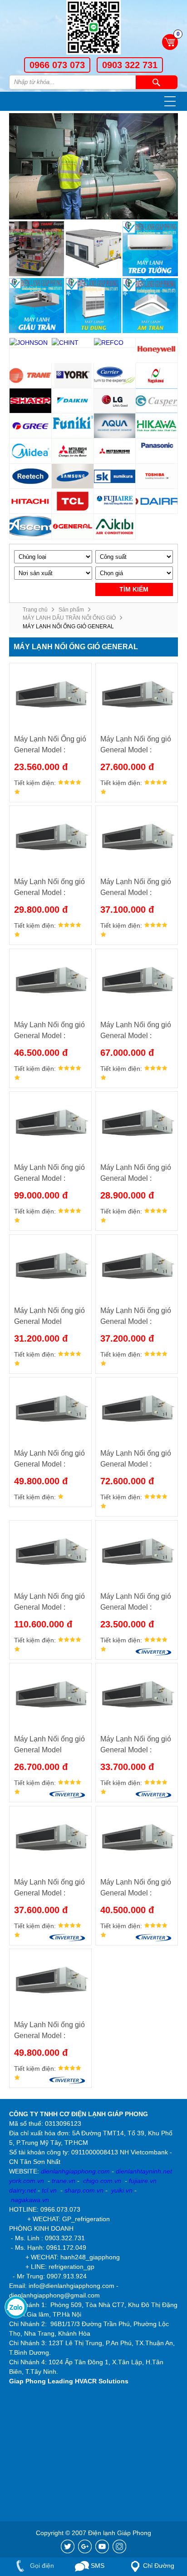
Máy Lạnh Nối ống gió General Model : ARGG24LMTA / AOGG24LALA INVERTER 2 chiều (136, 1745)
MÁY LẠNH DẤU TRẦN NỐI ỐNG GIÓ (69, 618)
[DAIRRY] (157, 501)
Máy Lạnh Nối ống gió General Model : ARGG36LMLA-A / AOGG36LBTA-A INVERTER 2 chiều (136, 1888)
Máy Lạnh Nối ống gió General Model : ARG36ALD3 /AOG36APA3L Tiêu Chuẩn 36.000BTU (136, 888)
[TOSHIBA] (157, 476)
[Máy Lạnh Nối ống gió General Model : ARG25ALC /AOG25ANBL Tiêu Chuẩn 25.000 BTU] (137, 695)
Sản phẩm (71, 610)
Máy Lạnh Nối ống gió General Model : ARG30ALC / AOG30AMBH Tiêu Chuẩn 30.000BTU (49, 888)
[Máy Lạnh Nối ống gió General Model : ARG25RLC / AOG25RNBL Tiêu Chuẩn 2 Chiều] (137, 1124)
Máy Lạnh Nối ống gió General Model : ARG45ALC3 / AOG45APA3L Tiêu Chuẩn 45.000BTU (49, 1031)
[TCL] (73, 501)
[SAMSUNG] (73, 476)
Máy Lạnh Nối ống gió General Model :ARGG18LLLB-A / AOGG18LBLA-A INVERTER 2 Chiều (49, 1745)
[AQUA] (115, 426)
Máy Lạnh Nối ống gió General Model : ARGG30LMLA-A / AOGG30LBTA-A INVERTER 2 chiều (49, 1888)
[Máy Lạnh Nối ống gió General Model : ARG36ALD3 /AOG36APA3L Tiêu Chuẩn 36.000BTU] (137, 838)
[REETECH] (31, 476)
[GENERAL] (73, 526)
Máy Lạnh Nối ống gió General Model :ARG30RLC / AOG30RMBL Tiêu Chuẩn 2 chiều (49, 1317)
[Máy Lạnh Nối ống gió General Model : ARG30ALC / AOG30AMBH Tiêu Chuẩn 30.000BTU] (50, 838)
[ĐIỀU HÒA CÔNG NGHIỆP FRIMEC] (93, 249)
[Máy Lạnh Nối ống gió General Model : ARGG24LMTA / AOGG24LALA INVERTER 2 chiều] (137, 1695)
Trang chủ (35, 610)
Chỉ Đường (159, 2566)
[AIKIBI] (115, 526)
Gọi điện (41, 2566)
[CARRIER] (115, 375)
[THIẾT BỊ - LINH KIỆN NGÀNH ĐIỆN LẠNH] (37, 249)
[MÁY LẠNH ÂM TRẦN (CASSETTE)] (150, 306)
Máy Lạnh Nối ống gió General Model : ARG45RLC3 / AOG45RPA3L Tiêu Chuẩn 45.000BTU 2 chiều (49, 1460)
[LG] (115, 401)
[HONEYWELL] (157, 351)
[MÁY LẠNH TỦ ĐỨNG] (93, 306)
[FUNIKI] (73, 426)
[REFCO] (115, 343)
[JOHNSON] (31, 343)
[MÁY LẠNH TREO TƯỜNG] (150, 249)
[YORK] (73, 375)
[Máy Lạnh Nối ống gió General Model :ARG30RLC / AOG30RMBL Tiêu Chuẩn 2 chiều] (50, 1267)
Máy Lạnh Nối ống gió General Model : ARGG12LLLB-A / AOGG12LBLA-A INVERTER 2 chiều (136, 1603)
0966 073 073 (57, 65)
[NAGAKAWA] (157, 375)
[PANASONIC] (157, 451)
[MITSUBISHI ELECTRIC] (73, 451)
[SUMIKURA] (115, 476)
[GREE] (31, 426)
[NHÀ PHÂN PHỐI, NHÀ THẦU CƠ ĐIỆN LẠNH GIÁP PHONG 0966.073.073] (93, 29)
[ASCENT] (31, 526)
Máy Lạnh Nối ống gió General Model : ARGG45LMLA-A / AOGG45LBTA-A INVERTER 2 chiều (49, 2031)
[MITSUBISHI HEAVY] (115, 451)
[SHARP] (31, 401)
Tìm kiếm (157, 82)
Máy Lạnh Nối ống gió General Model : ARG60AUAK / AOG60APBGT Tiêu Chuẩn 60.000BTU (136, 1031)
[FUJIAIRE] (115, 501)
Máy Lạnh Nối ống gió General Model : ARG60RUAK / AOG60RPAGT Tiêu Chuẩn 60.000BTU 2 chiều (136, 1460)
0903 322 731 (130, 65)
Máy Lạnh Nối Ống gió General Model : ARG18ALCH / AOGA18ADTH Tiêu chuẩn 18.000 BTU (50, 745)
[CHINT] (73, 343)
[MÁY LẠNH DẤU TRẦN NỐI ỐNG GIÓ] (37, 306)
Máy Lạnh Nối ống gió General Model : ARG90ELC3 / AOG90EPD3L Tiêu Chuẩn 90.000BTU (49, 1174)
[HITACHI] (31, 501)
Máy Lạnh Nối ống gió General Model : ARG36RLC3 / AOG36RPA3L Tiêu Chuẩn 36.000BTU (136, 1317)
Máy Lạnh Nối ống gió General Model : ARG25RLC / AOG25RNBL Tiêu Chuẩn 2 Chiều (136, 1174)
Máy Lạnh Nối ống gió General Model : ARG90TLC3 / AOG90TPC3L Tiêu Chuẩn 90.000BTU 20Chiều (49, 1603)
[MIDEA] (31, 451)
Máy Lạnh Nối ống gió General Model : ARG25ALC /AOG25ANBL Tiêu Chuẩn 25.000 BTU (136, 745)
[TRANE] (31, 375)
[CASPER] (157, 401)
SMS (97, 2566)
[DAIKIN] (73, 401)
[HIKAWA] (157, 426)
